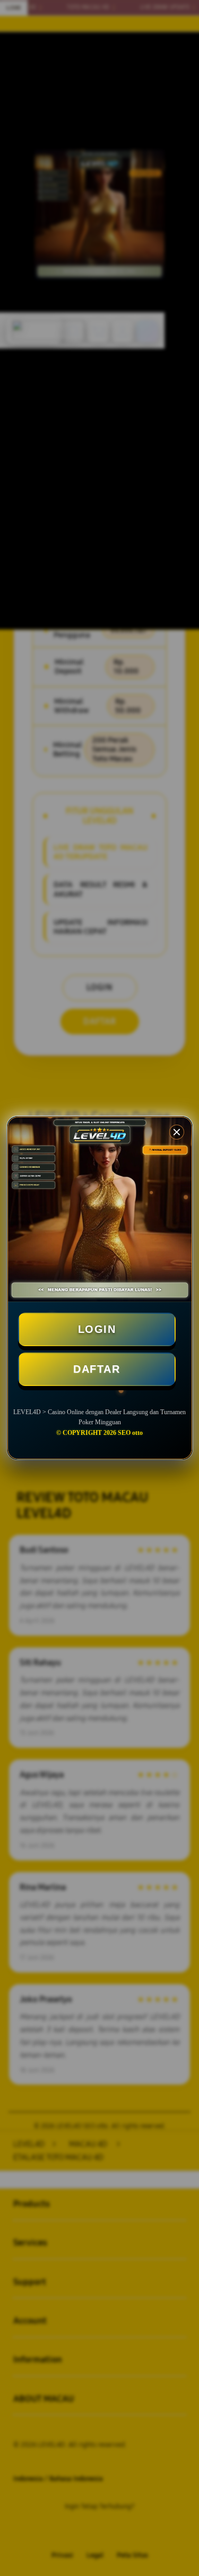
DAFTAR (97, 1369)
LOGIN (97, 1329)
